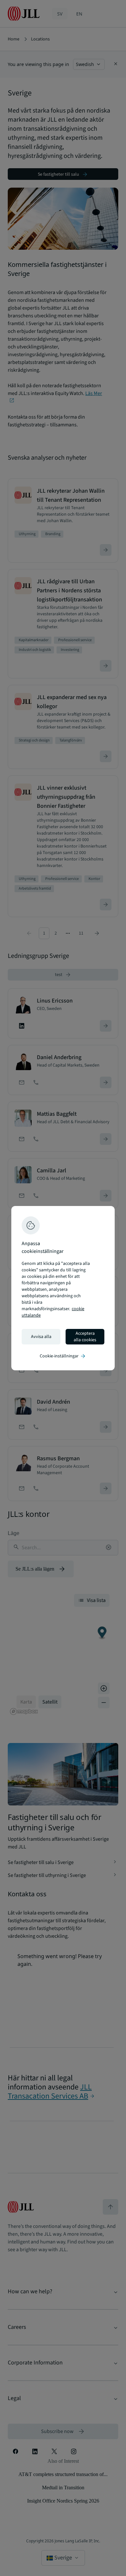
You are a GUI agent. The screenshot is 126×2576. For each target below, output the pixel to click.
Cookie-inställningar (63, 1356)
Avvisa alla (41, 1337)
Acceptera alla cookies (85, 1337)
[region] (63, 1288)
